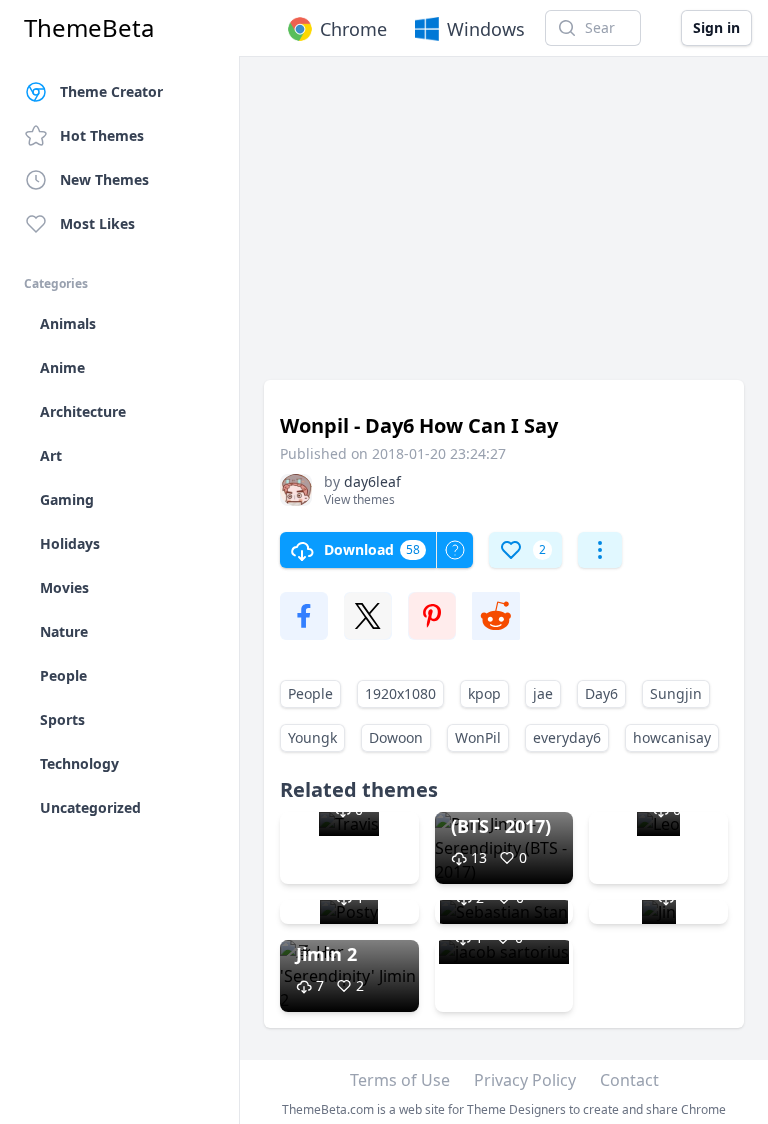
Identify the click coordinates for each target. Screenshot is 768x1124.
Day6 (601, 693)
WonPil (478, 737)
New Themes (104, 179)
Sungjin (676, 693)
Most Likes (97, 223)
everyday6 (567, 737)
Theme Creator (111, 91)
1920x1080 (400, 693)
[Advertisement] (504, 228)
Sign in (716, 27)
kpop (484, 693)
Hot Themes (102, 135)
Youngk (312, 737)
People (310, 693)
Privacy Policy (525, 1080)
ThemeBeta (89, 28)
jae (543, 693)
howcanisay (672, 737)
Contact (629, 1080)
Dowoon (396, 737)
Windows (486, 29)
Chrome (353, 29)
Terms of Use (400, 1080)
